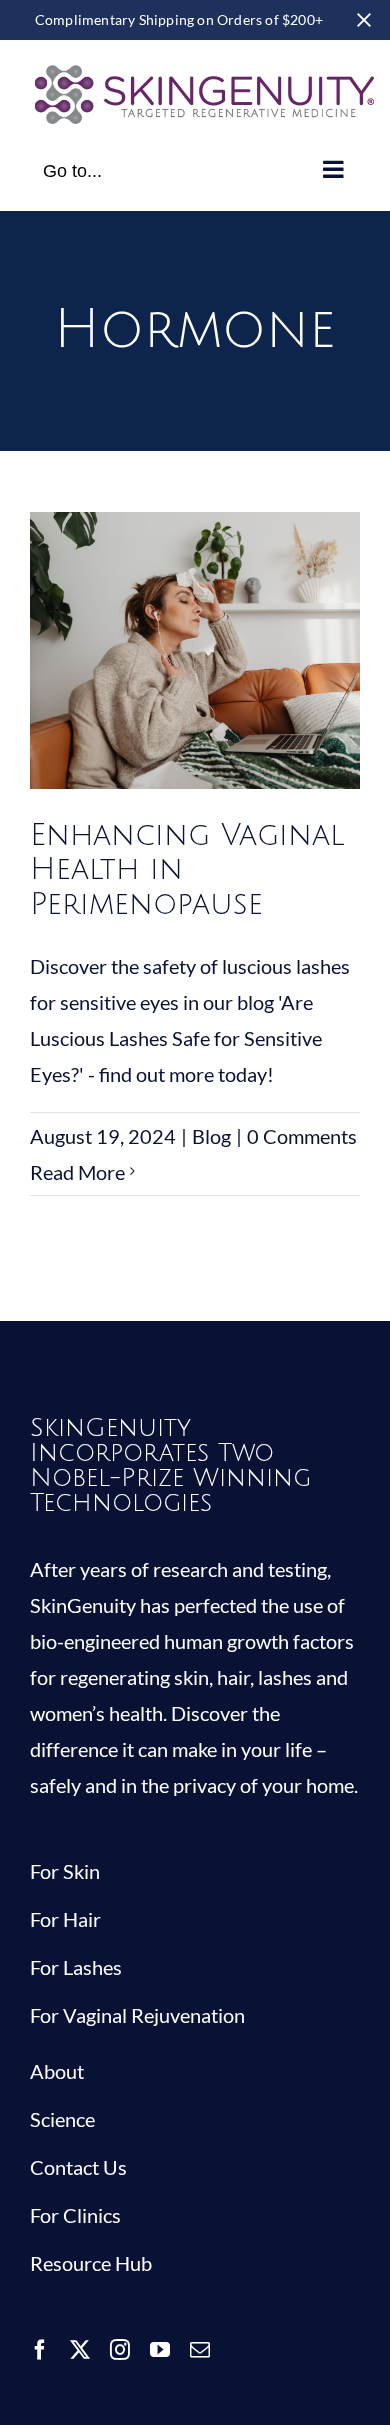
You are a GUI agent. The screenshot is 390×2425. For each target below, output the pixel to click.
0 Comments (302, 1136)
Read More (77, 1172)
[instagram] (120, 2350)
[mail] (200, 2350)
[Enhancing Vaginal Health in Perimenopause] (195, 650)
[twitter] (80, 2350)
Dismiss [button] (364, 20)
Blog (195, 698)
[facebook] (40, 2350)
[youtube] (160, 2350)
